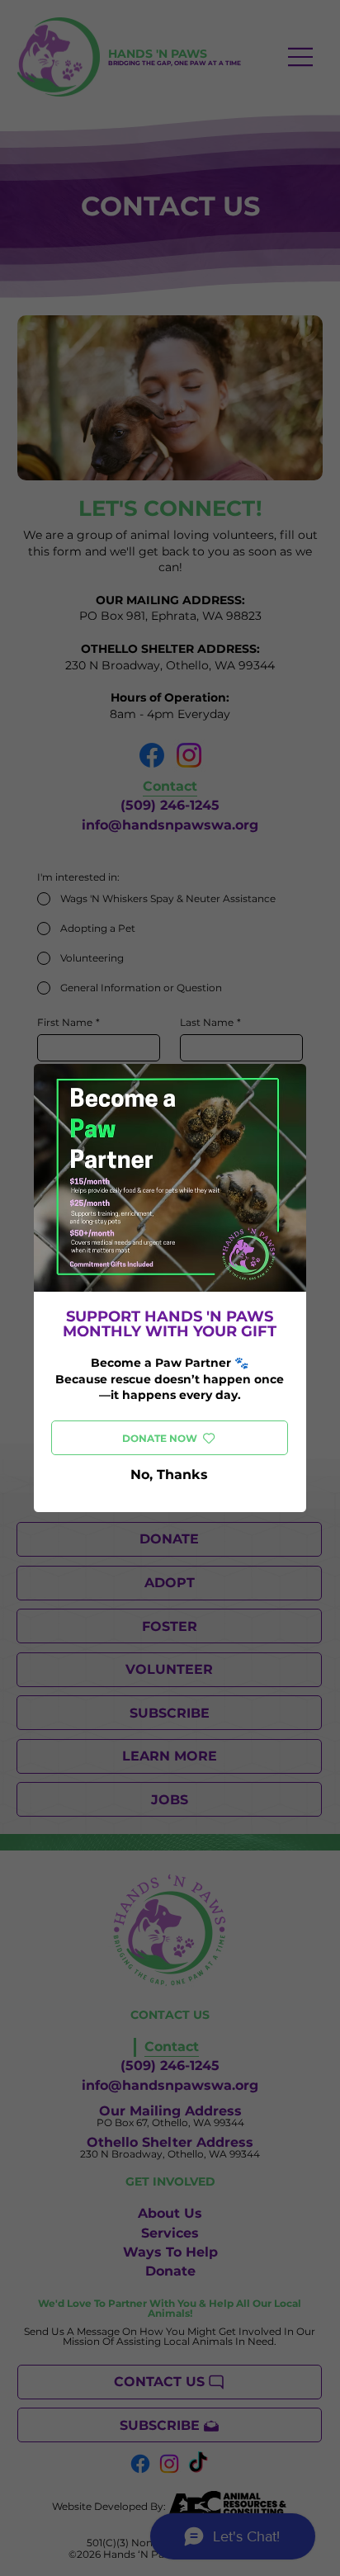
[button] (170, 1475)
